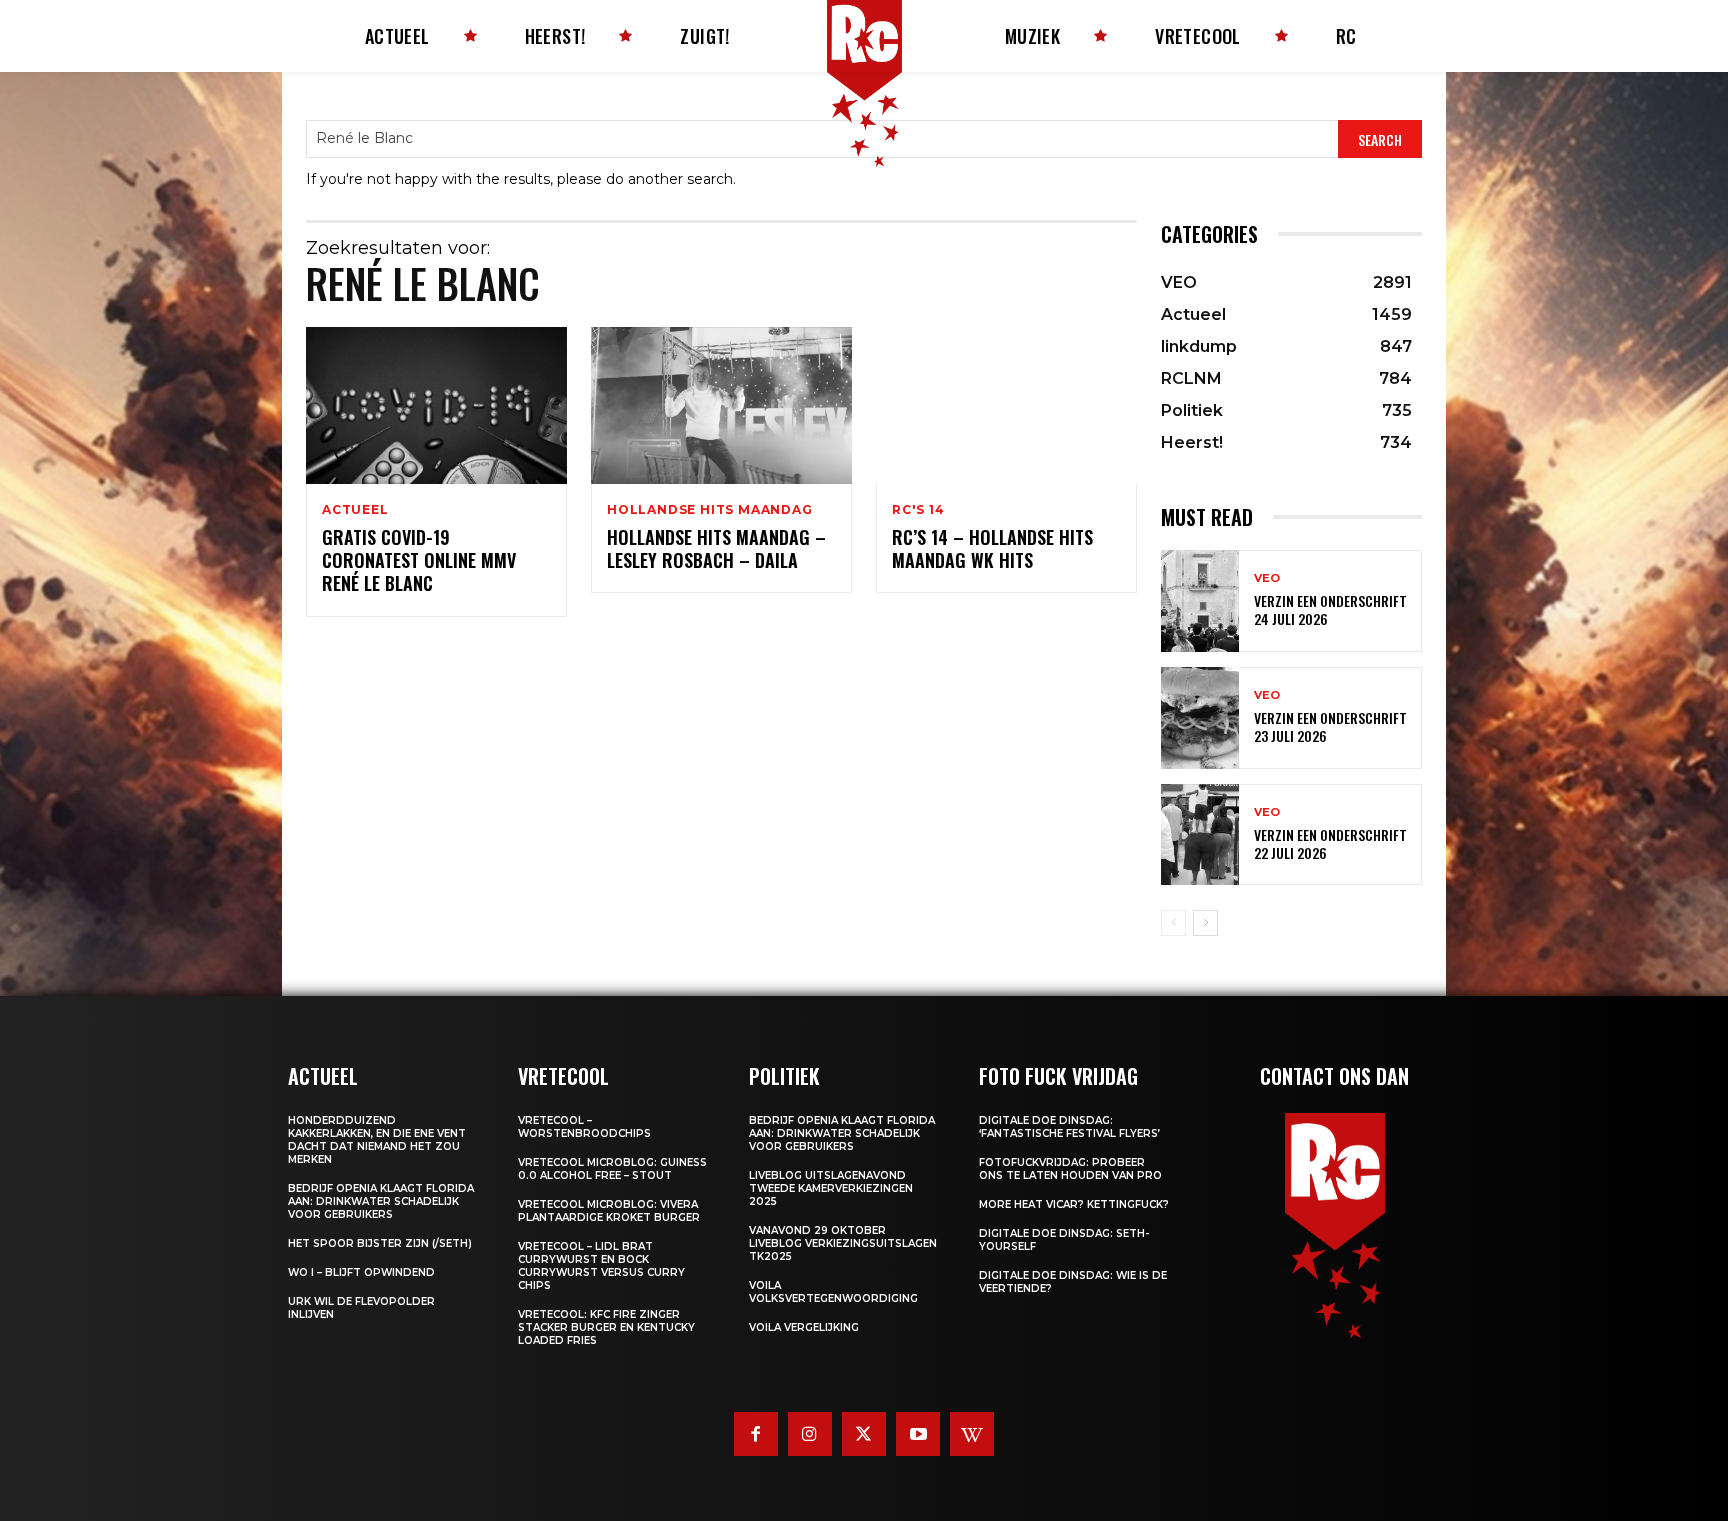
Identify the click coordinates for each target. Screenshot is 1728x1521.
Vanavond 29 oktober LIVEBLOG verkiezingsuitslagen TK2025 (843, 1243)
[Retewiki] (972, 1434)
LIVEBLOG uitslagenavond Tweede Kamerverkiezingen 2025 (831, 1188)
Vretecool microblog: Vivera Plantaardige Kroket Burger (609, 1211)
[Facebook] (756, 1434)
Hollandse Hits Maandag (710, 510)
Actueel (355, 510)
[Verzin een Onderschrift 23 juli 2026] (1200, 718)
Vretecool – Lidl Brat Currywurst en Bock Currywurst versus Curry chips (601, 1266)
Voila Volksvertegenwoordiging (833, 1292)
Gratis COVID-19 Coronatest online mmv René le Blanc (419, 560)
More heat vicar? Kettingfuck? (1074, 1204)
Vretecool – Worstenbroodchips (584, 1127)
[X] (864, 1434)
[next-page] (1205, 923)
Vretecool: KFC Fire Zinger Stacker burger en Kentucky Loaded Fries (606, 1327)
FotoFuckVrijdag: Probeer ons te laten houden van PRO (1070, 1169)
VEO (1267, 578)
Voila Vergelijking (804, 1327)
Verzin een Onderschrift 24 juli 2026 (1330, 609)
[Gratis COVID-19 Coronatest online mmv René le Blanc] (436, 405)
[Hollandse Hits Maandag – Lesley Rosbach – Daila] (721, 405)
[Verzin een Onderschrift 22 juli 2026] (1200, 835)
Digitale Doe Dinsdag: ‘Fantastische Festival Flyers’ (1069, 1127)
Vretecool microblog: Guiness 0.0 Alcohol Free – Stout (612, 1169)
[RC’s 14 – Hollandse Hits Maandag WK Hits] (1006, 405)
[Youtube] (918, 1434)
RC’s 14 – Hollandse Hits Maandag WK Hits (992, 548)
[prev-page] (1173, 923)
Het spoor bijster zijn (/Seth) (380, 1243)
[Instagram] (810, 1434)
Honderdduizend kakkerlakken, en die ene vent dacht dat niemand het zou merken (377, 1140)
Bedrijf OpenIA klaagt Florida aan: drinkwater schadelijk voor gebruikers (381, 1201)
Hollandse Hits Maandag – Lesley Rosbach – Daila (716, 548)
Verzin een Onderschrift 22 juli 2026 (1330, 843)
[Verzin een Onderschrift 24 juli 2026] (1200, 601)
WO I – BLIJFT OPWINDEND (361, 1272)
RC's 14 (918, 510)
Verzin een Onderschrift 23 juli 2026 (1330, 726)
